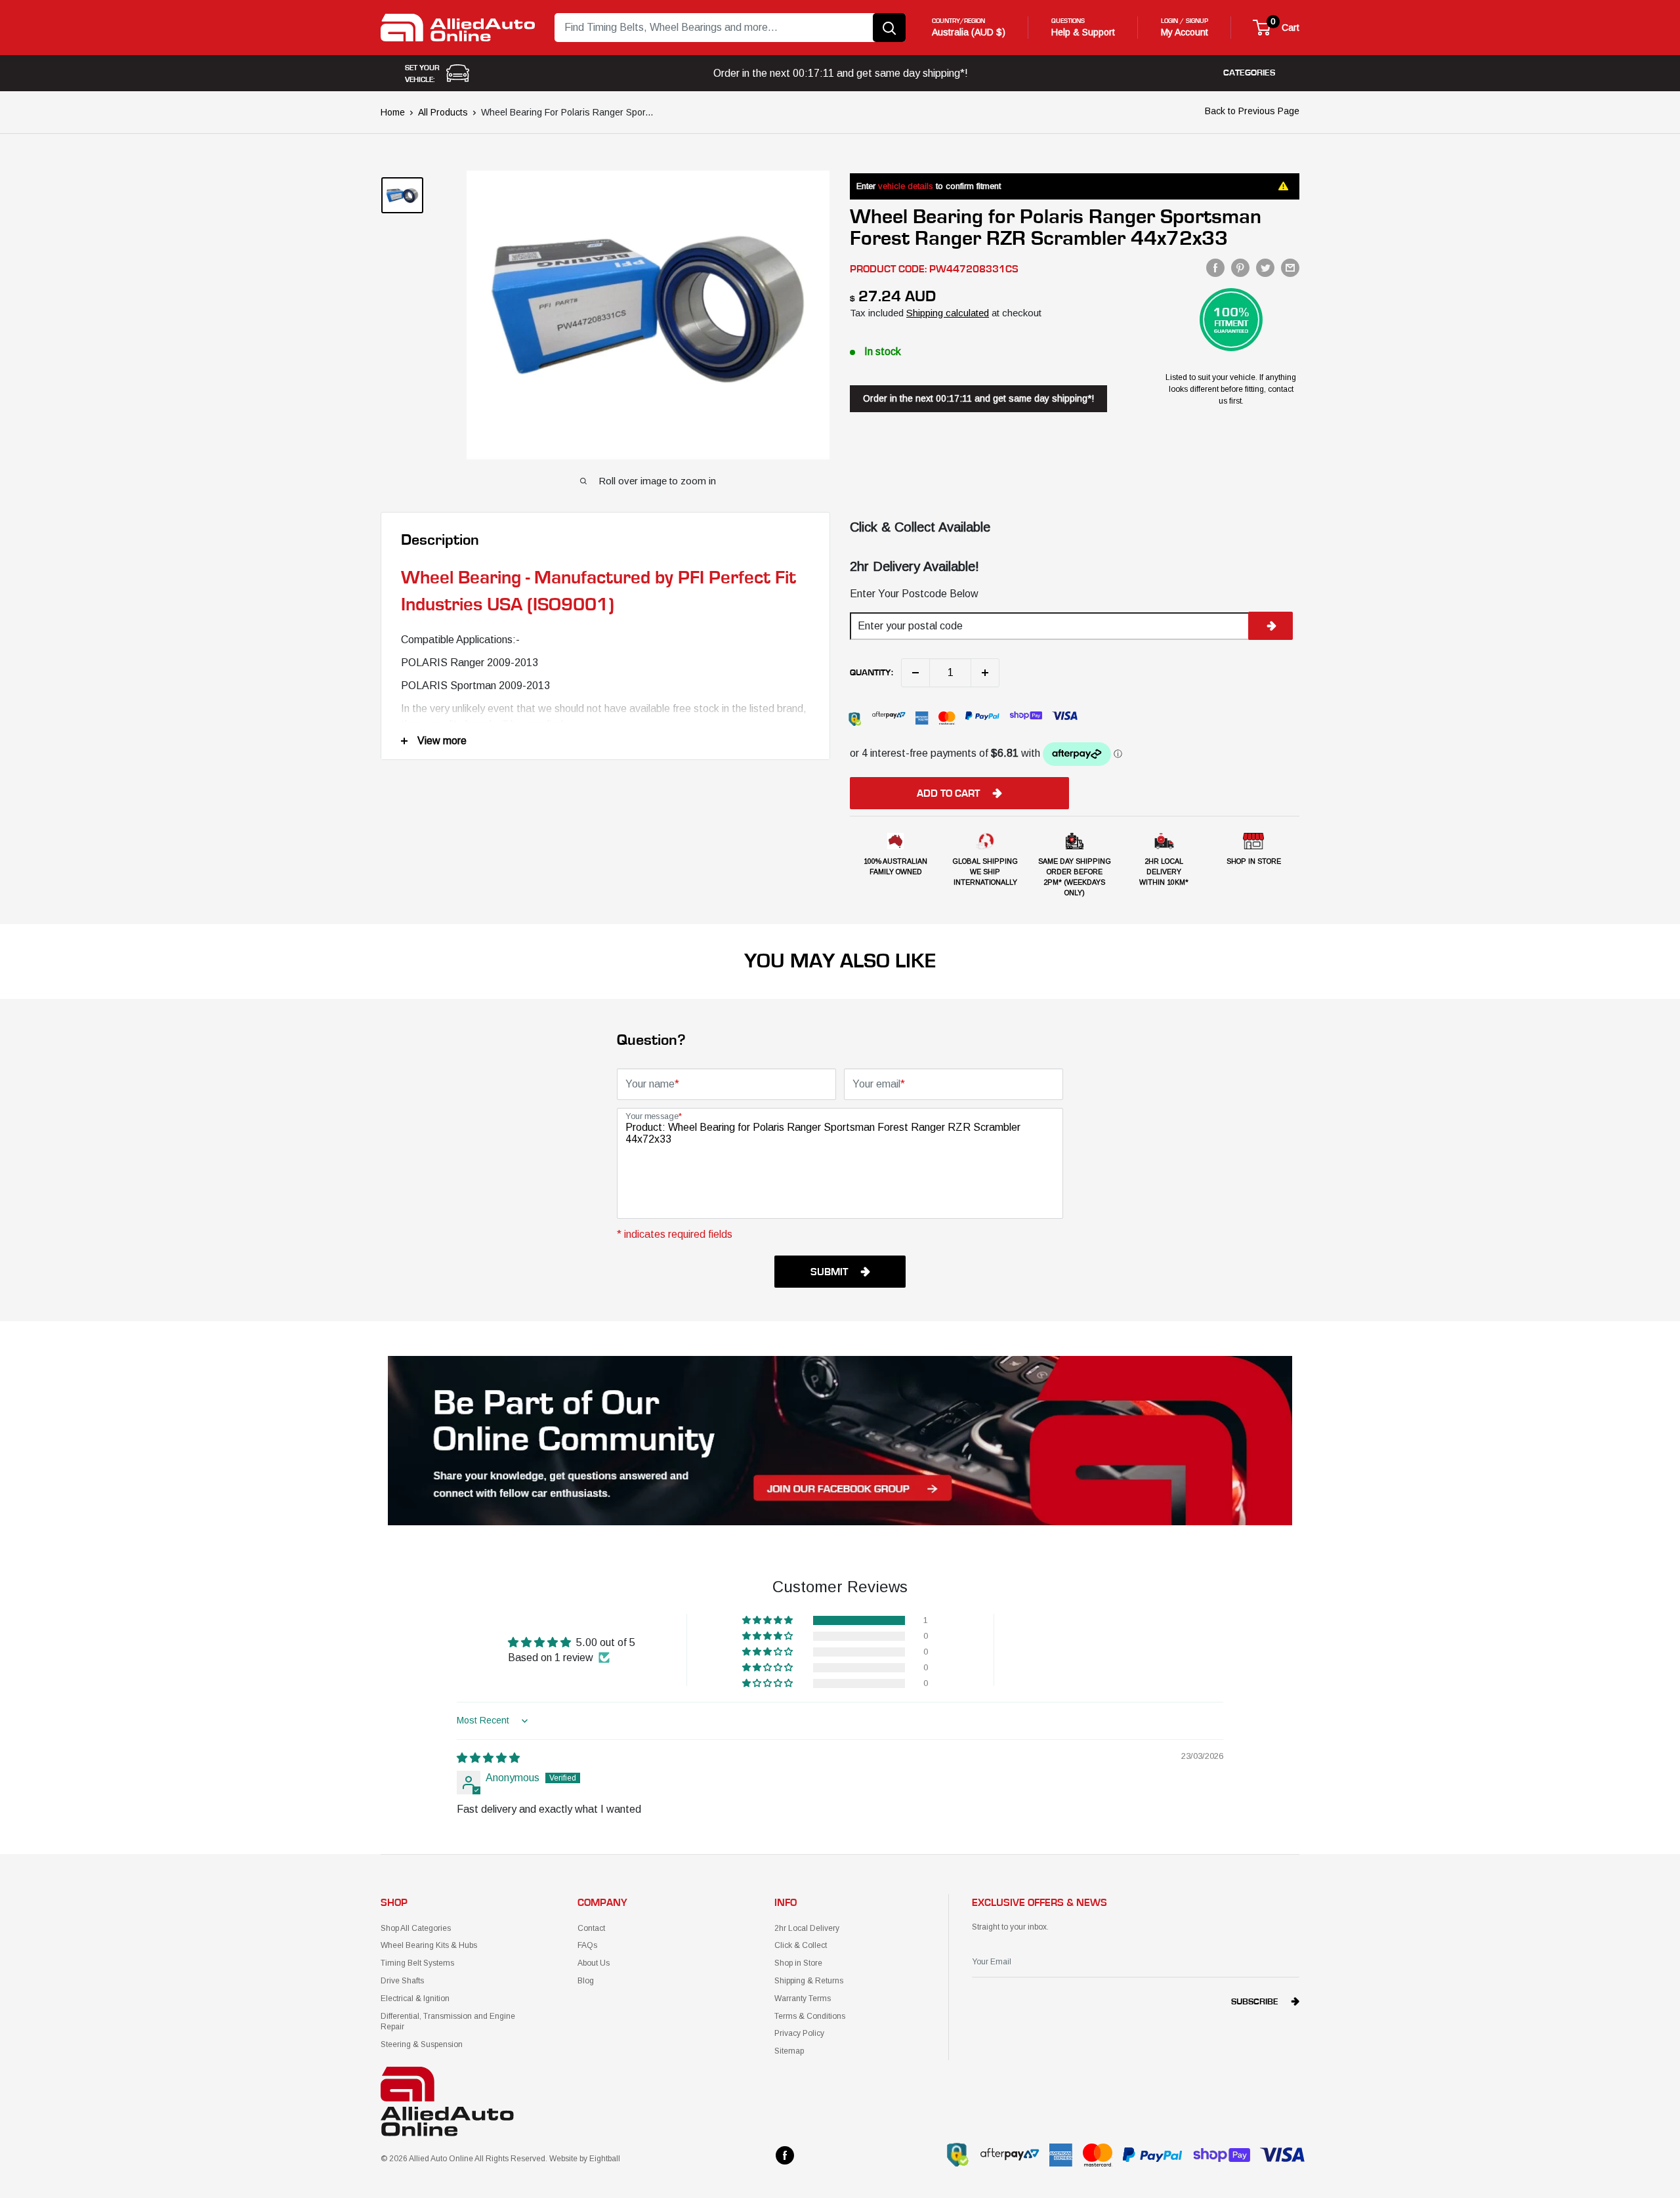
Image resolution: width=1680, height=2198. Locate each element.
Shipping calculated (948, 313)
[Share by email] (1290, 268)
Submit (829, 1272)
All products (443, 112)
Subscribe (1255, 2002)
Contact (591, 1928)
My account (1185, 32)
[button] (768, 1620)
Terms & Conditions (810, 2016)
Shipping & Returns (809, 1981)
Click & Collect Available (920, 527)
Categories (1249, 73)
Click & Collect (801, 1945)
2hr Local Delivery (807, 1928)
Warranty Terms (803, 1998)
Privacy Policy (799, 2033)
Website (563, 2159)
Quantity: (871, 673)
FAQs (587, 1945)
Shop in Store (798, 1963)
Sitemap (789, 2051)
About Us (594, 1963)
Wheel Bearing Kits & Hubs (429, 1945)
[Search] (889, 28)
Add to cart (948, 793)
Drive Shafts (402, 1981)
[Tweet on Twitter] (1265, 268)
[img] (488, 1758)
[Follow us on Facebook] (785, 2155)
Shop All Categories (416, 1928)
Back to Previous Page (1252, 111)
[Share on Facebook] (1215, 268)
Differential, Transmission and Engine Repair (448, 2022)
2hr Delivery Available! (914, 566)
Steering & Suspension (422, 2044)
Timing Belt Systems (417, 1963)
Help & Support (1083, 32)
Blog (586, 1981)
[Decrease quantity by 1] (915, 673)
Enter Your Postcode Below (914, 594)
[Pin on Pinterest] (1240, 268)
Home (393, 112)
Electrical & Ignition (415, 1998)
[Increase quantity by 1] (985, 673)
